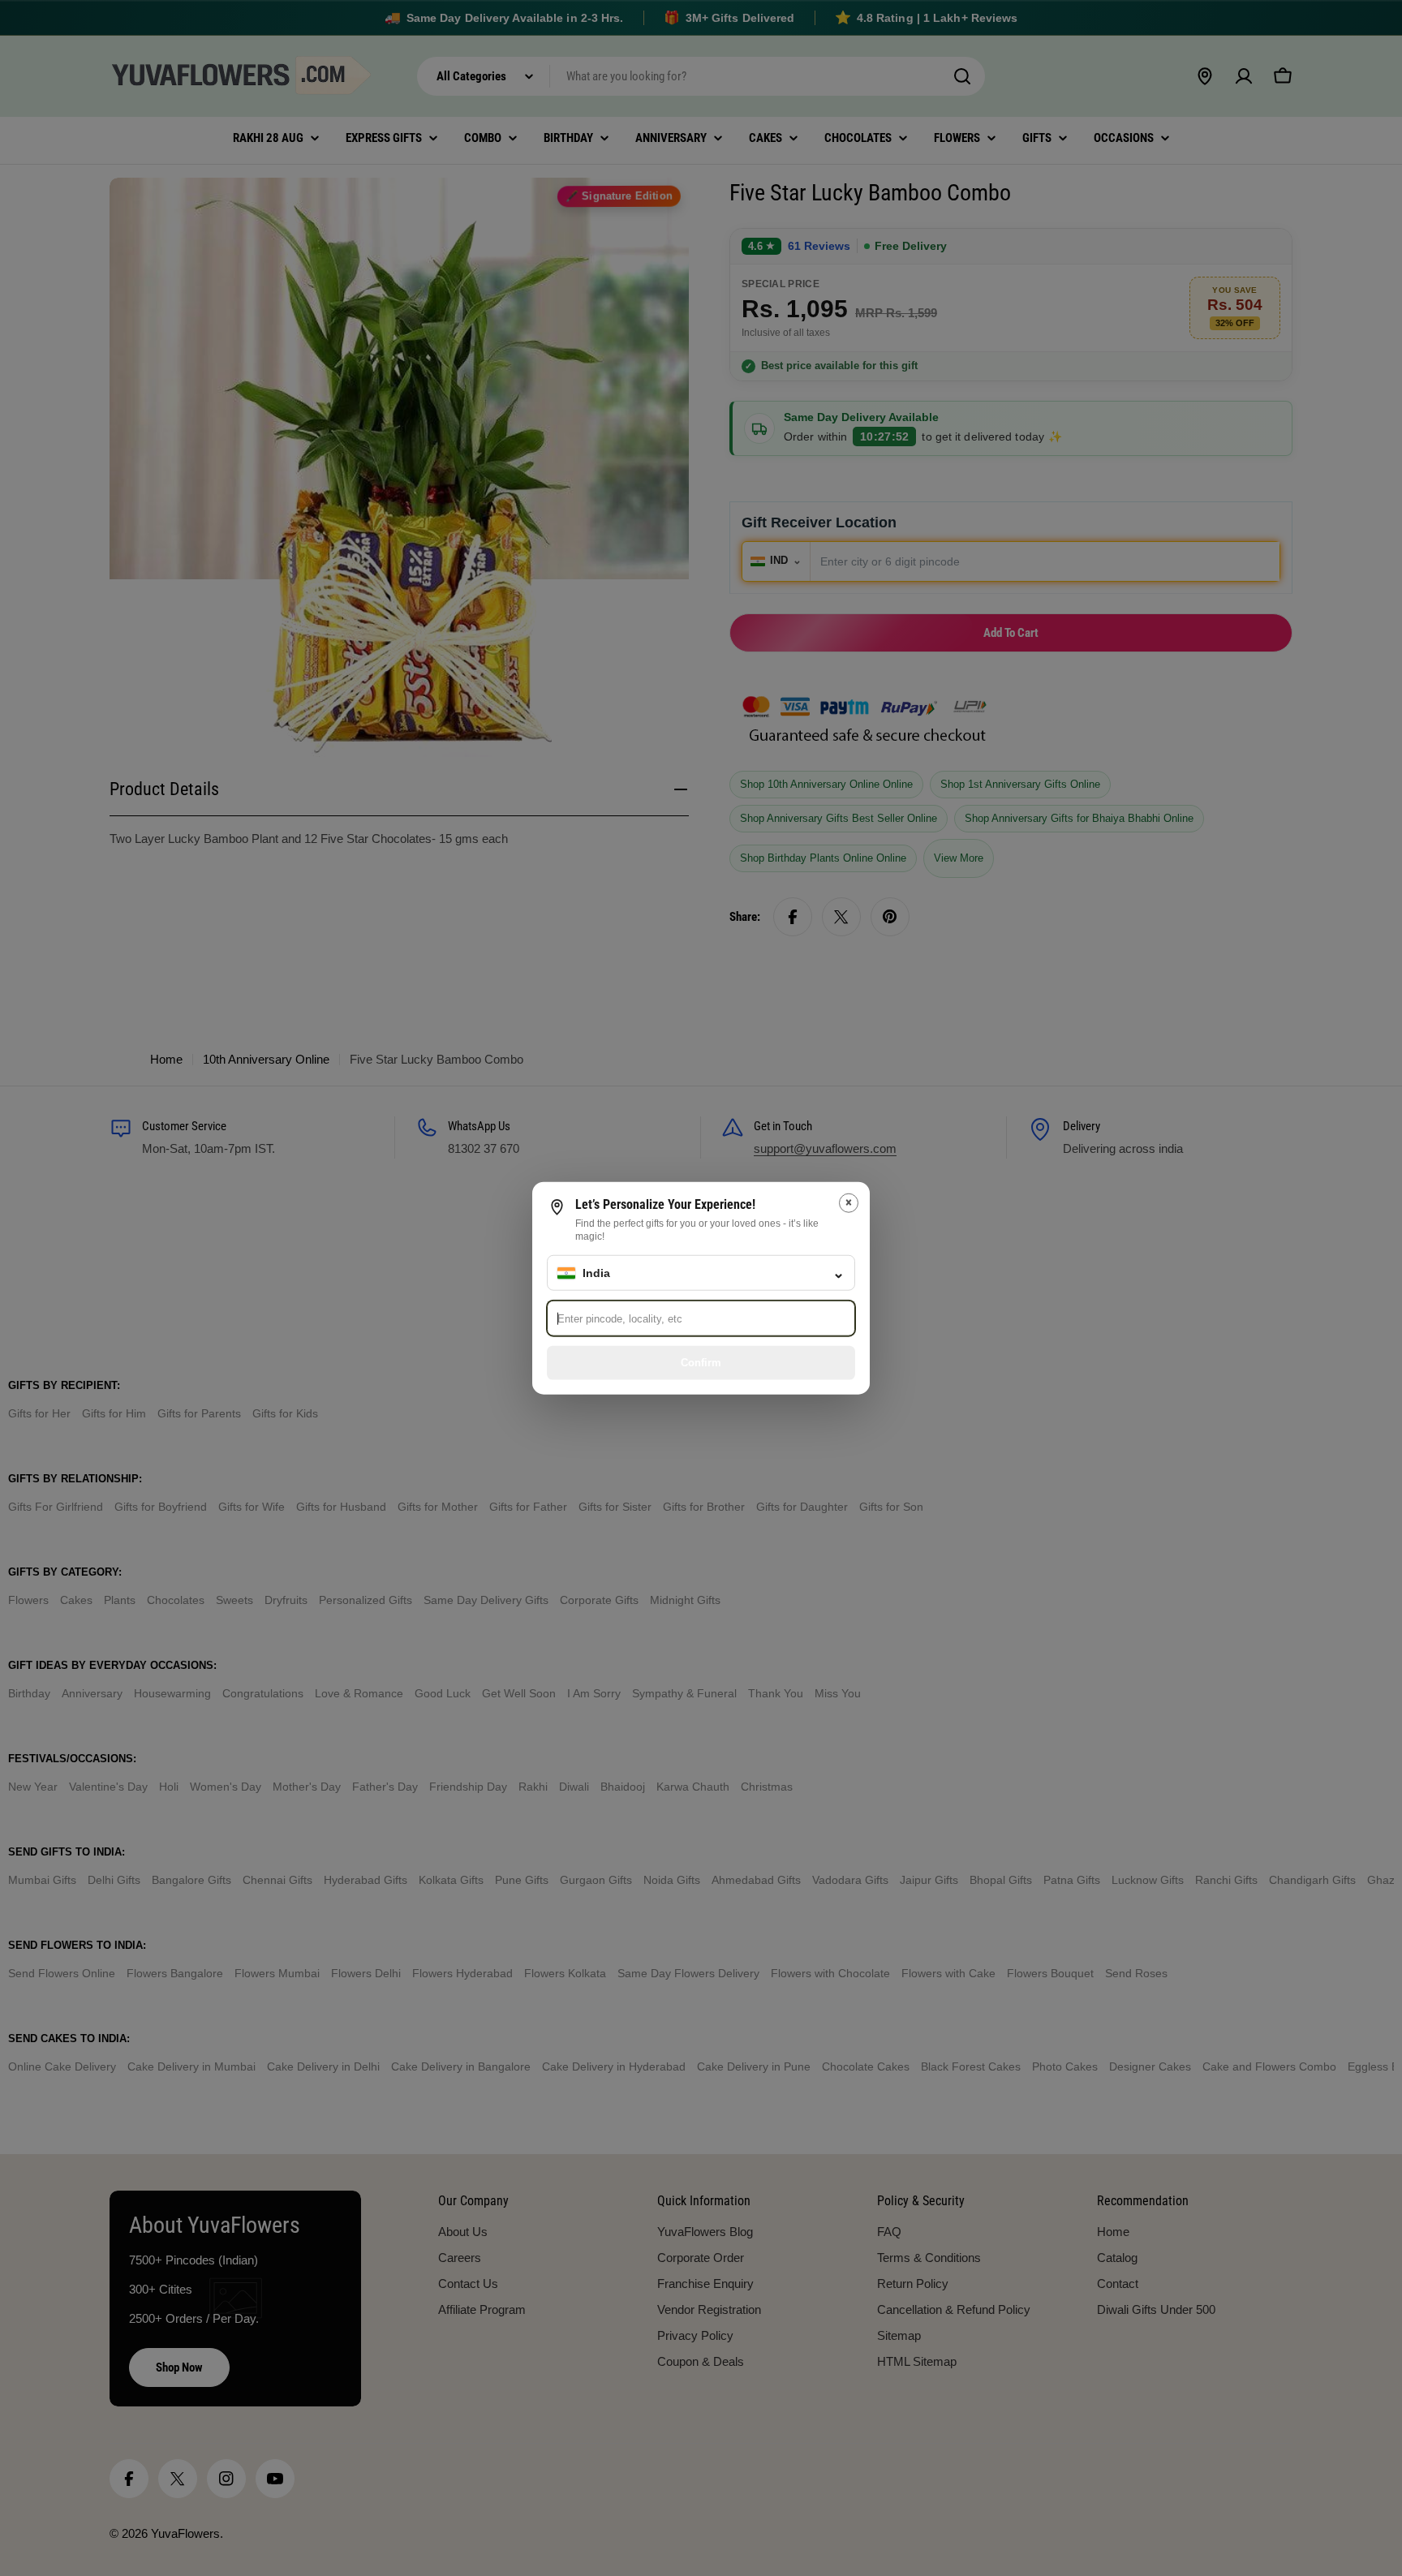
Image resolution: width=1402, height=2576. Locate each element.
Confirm (701, 1362)
